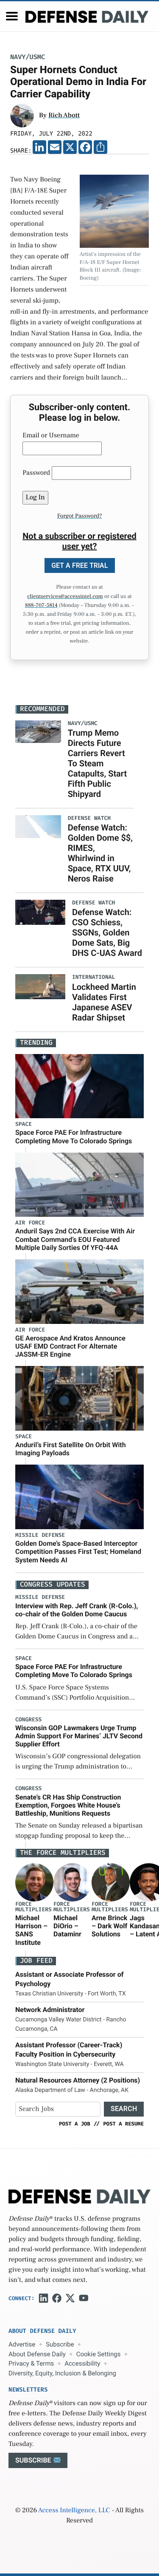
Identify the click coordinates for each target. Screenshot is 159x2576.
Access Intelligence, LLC (74, 2511)
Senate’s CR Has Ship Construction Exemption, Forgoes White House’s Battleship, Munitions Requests (68, 1805)
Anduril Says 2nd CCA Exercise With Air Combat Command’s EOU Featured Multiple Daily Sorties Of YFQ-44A (75, 1239)
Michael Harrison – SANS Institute (31, 1930)
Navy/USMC (28, 57)
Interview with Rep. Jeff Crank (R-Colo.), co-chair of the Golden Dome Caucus (77, 1610)
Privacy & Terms (31, 2363)
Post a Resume (123, 2124)
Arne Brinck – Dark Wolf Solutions (109, 1926)
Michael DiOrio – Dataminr (67, 1926)
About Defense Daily (37, 2354)
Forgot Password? (80, 516)
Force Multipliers (33, 1907)
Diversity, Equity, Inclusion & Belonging (62, 2373)
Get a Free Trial (80, 565)
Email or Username (51, 436)
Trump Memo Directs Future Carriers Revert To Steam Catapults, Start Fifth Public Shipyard (98, 763)
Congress (28, 1720)
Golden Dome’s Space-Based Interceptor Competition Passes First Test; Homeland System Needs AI (78, 1552)
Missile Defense (40, 1535)
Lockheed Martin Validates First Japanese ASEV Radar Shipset (104, 1002)
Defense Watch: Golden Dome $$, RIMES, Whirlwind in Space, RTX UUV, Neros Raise (100, 853)
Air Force (30, 1223)
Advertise (22, 2344)
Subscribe (60, 2344)
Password (36, 473)
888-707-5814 (41, 606)
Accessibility (82, 2363)
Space (24, 1124)
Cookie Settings (99, 2354)
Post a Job (75, 2124)
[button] (12, 16)
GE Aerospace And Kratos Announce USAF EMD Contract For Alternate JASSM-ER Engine (70, 1346)
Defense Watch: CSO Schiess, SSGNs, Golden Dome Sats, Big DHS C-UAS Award (107, 932)
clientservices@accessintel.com (65, 597)
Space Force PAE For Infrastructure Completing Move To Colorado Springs (74, 1136)
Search (124, 2109)
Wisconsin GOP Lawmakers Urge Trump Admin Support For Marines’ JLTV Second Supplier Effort (79, 1736)
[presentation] (34, 1882)
